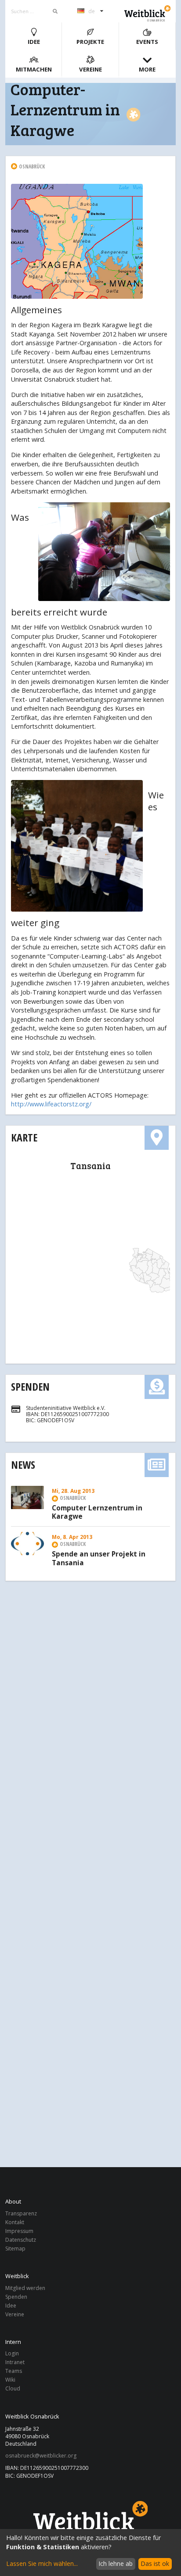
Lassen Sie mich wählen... (42, 2563)
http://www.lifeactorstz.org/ (51, 1104)
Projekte (90, 42)
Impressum (19, 2231)
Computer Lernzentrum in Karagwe (97, 1513)
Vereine (90, 69)
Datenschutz (21, 2240)
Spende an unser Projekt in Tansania (99, 1559)
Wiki (10, 2380)
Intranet (15, 2362)
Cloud (13, 2388)
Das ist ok (155, 2563)
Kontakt (15, 2222)
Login (12, 2354)
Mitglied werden (25, 2288)
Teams (14, 2371)
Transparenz (21, 2214)
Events (147, 42)
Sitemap (15, 2248)
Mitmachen (34, 69)
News (23, 1465)
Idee (34, 42)
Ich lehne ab (116, 2563)
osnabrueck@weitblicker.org (41, 2456)
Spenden (30, 1386)
